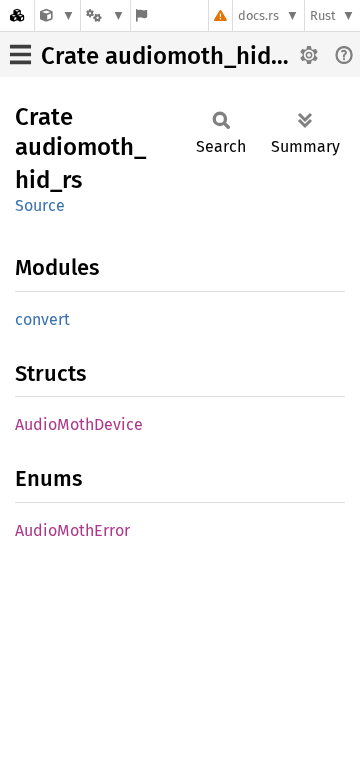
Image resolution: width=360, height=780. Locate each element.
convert (42, 319)
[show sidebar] (20, 54)
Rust (323, 15)
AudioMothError (72, 530)
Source (40, 205)
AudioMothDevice (79, 424)
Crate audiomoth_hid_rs (172, 56)
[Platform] (105, 15)
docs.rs (258, 15)
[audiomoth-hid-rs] (57, 15)
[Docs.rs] (17, 15)
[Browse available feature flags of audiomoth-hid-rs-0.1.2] (141, 15)
